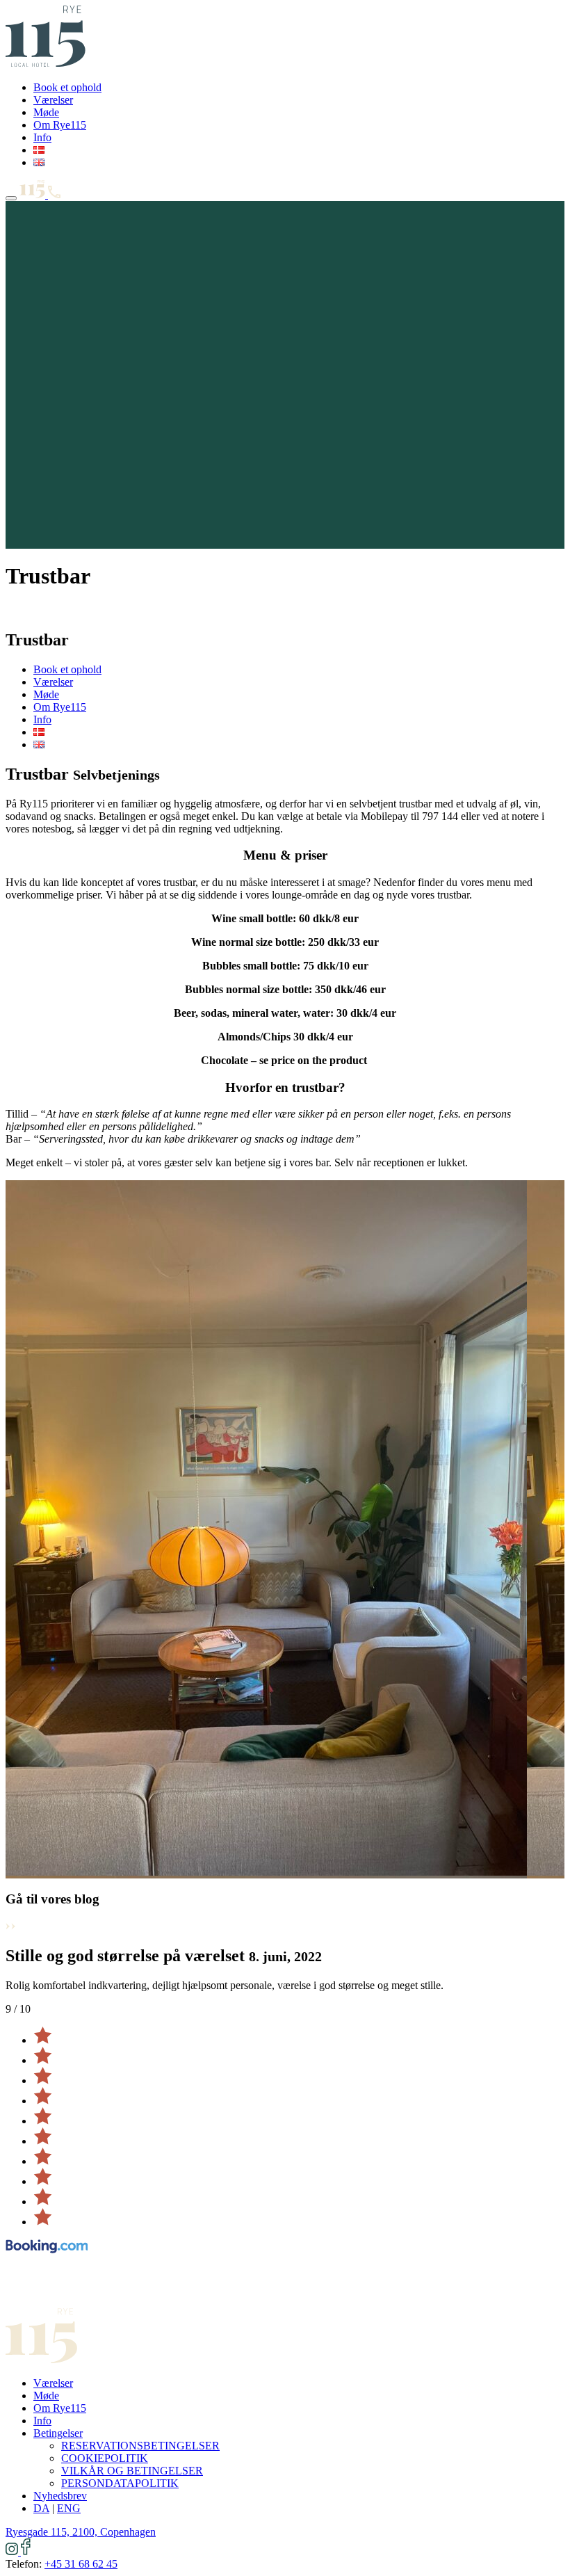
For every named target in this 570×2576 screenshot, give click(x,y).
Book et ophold (67, 87)
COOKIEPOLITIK (105, 2458)
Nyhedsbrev (60, 2496)
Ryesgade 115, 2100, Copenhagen (81, 2532)
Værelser (53, 100)
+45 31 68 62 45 (81, 2564)
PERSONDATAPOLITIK (120, 2483)
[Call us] (54, 194)
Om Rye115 (60, 125)
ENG (69, 2508)
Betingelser (58, 2433)
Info (42, 137)
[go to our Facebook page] (26, 2551)
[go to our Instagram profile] (13, 2551)
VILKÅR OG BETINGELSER (132, 2471)
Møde (46, 112)
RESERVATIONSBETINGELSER (140, 2446)
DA (41, 2508)
